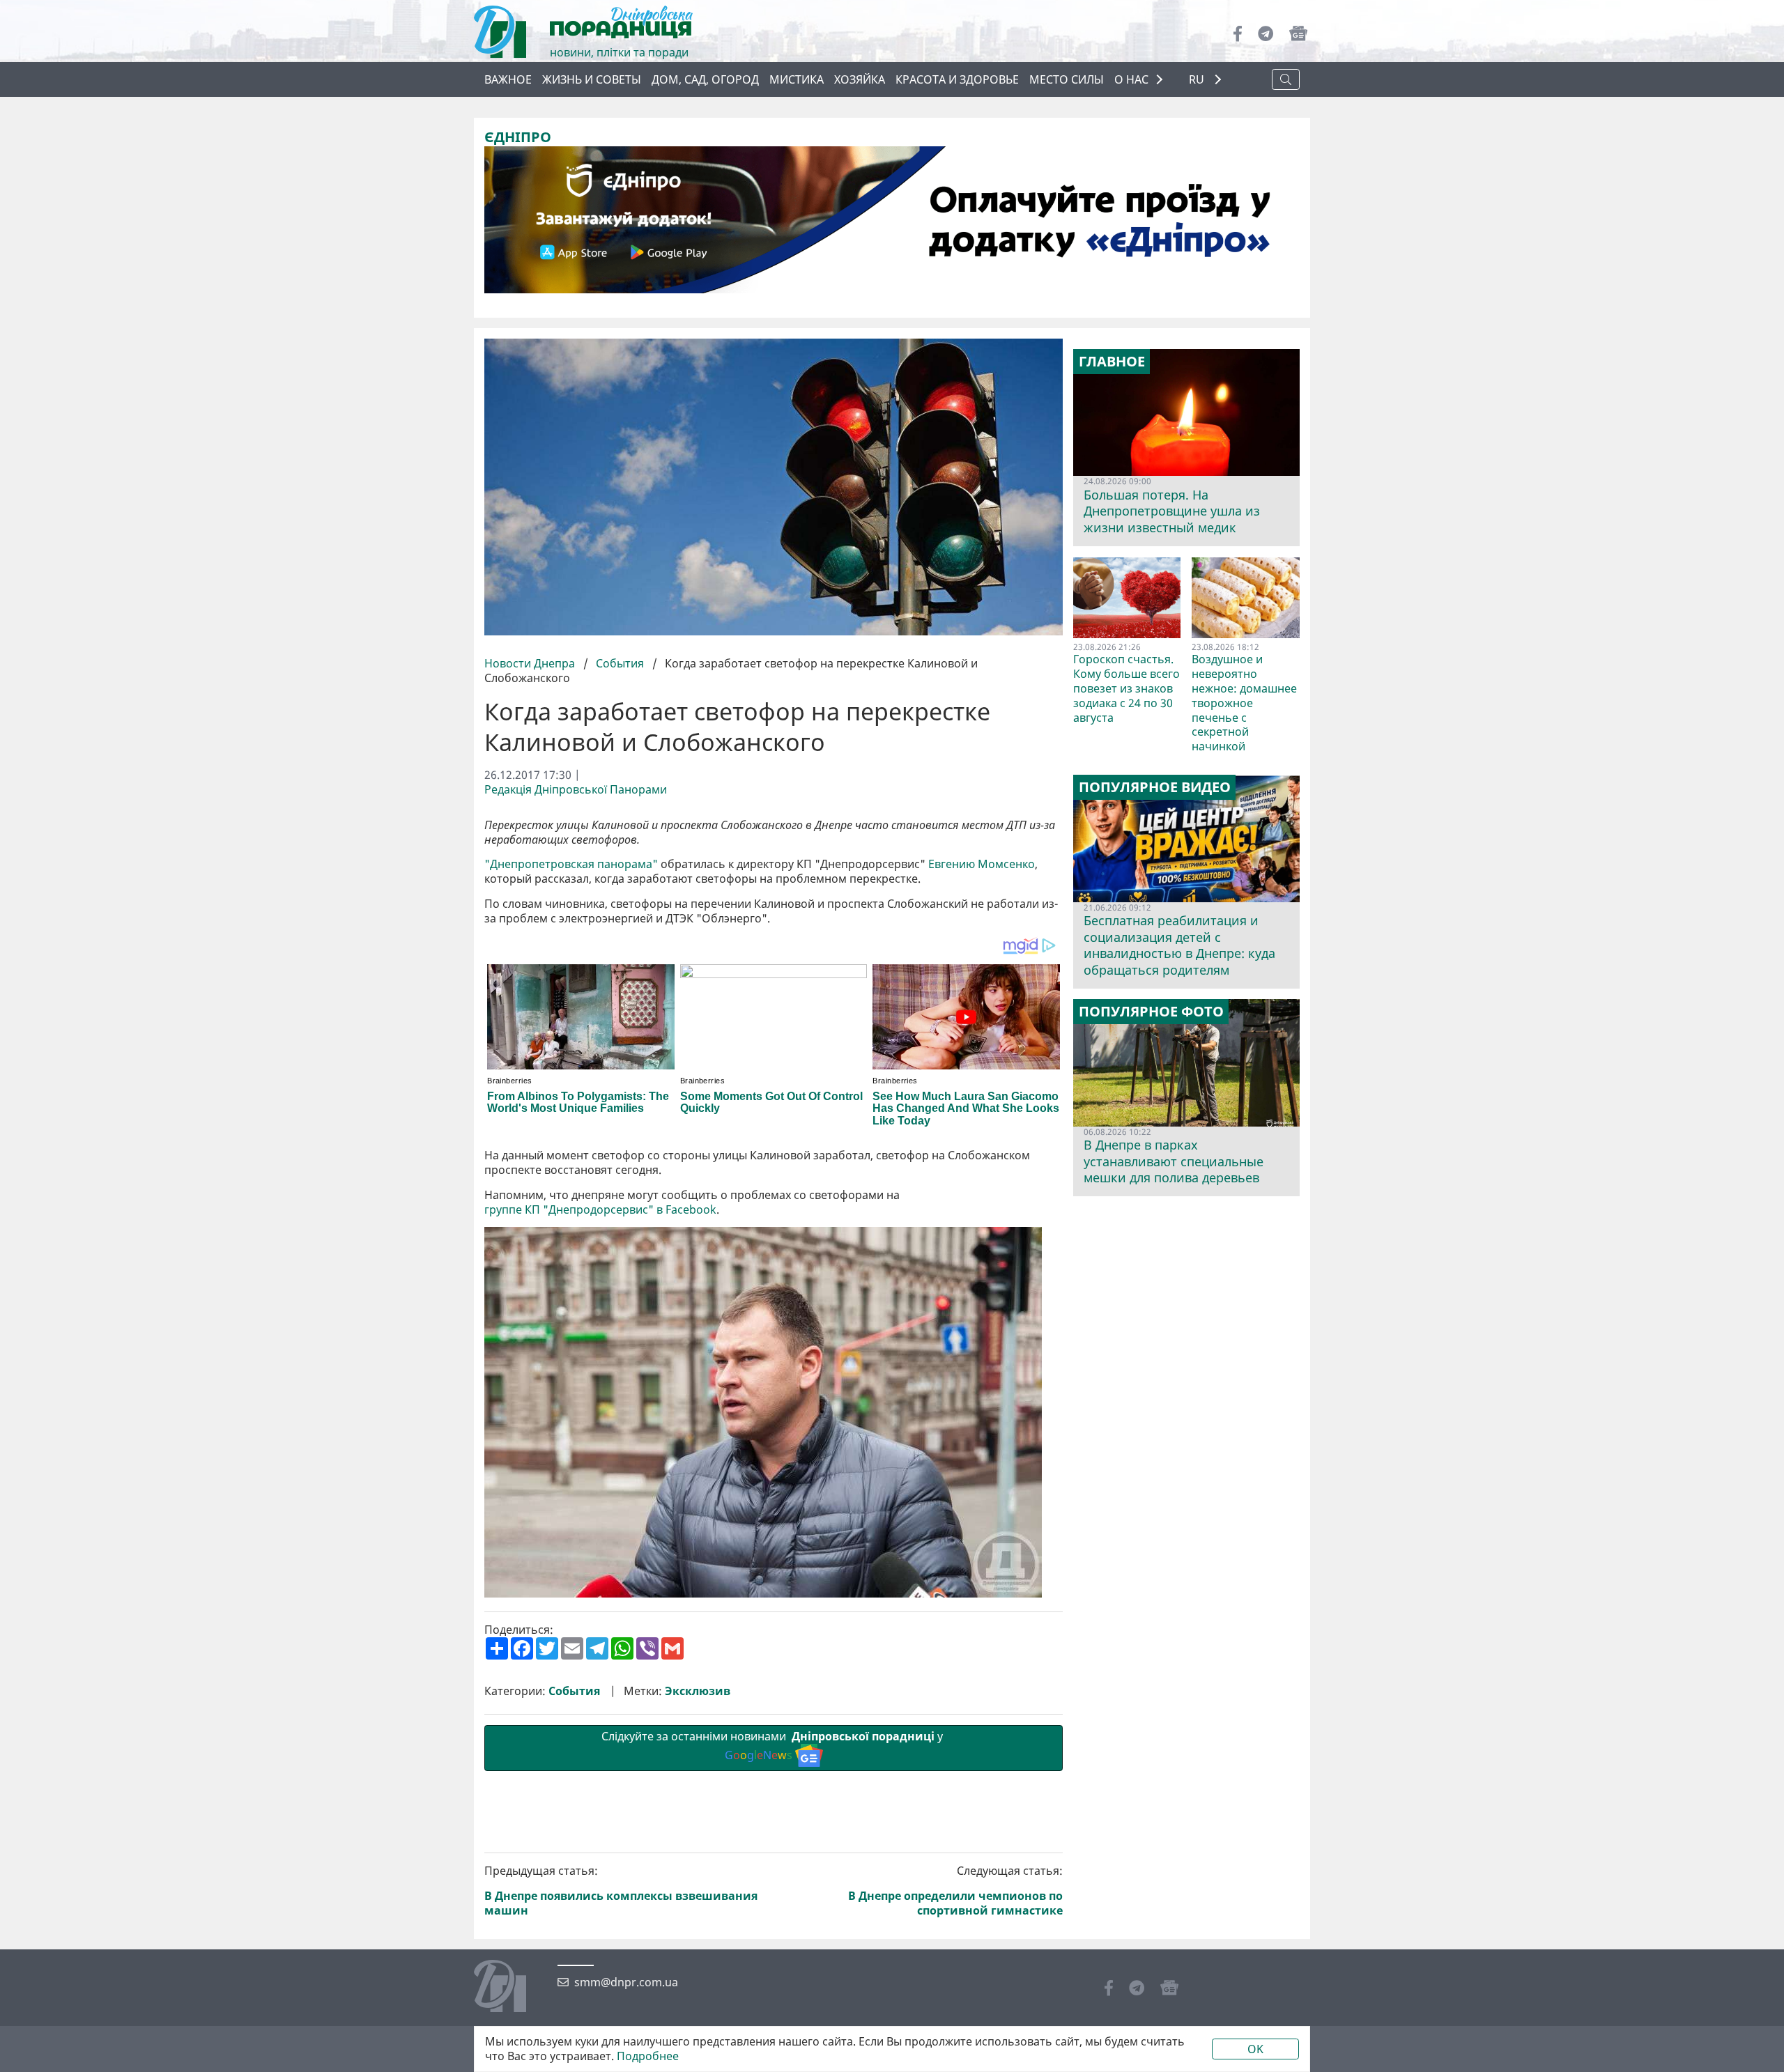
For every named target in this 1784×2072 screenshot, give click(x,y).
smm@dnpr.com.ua (626, 1982)
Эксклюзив (698, 1691)
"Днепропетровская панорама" (571, 864)
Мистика (797, 79)
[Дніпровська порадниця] (510, 1988)
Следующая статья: (955, 1891)
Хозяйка (860, 79)
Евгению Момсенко (982, 864)
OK (1255, 2049)
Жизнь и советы (592, 79)
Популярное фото (1151, 1012)
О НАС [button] (1131, 79)
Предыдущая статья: (621, 1891)
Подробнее (648, 2056)
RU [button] (1198, 80)
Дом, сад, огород (705, 79)
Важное (508, 79)
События (620, 663)
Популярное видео (1155, 787)
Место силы (1067, 79)
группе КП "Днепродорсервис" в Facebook (600, 1210)
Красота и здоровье (957, 79)
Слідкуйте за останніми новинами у (774, 1746)
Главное (1112, 362)
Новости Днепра (531, 663)
